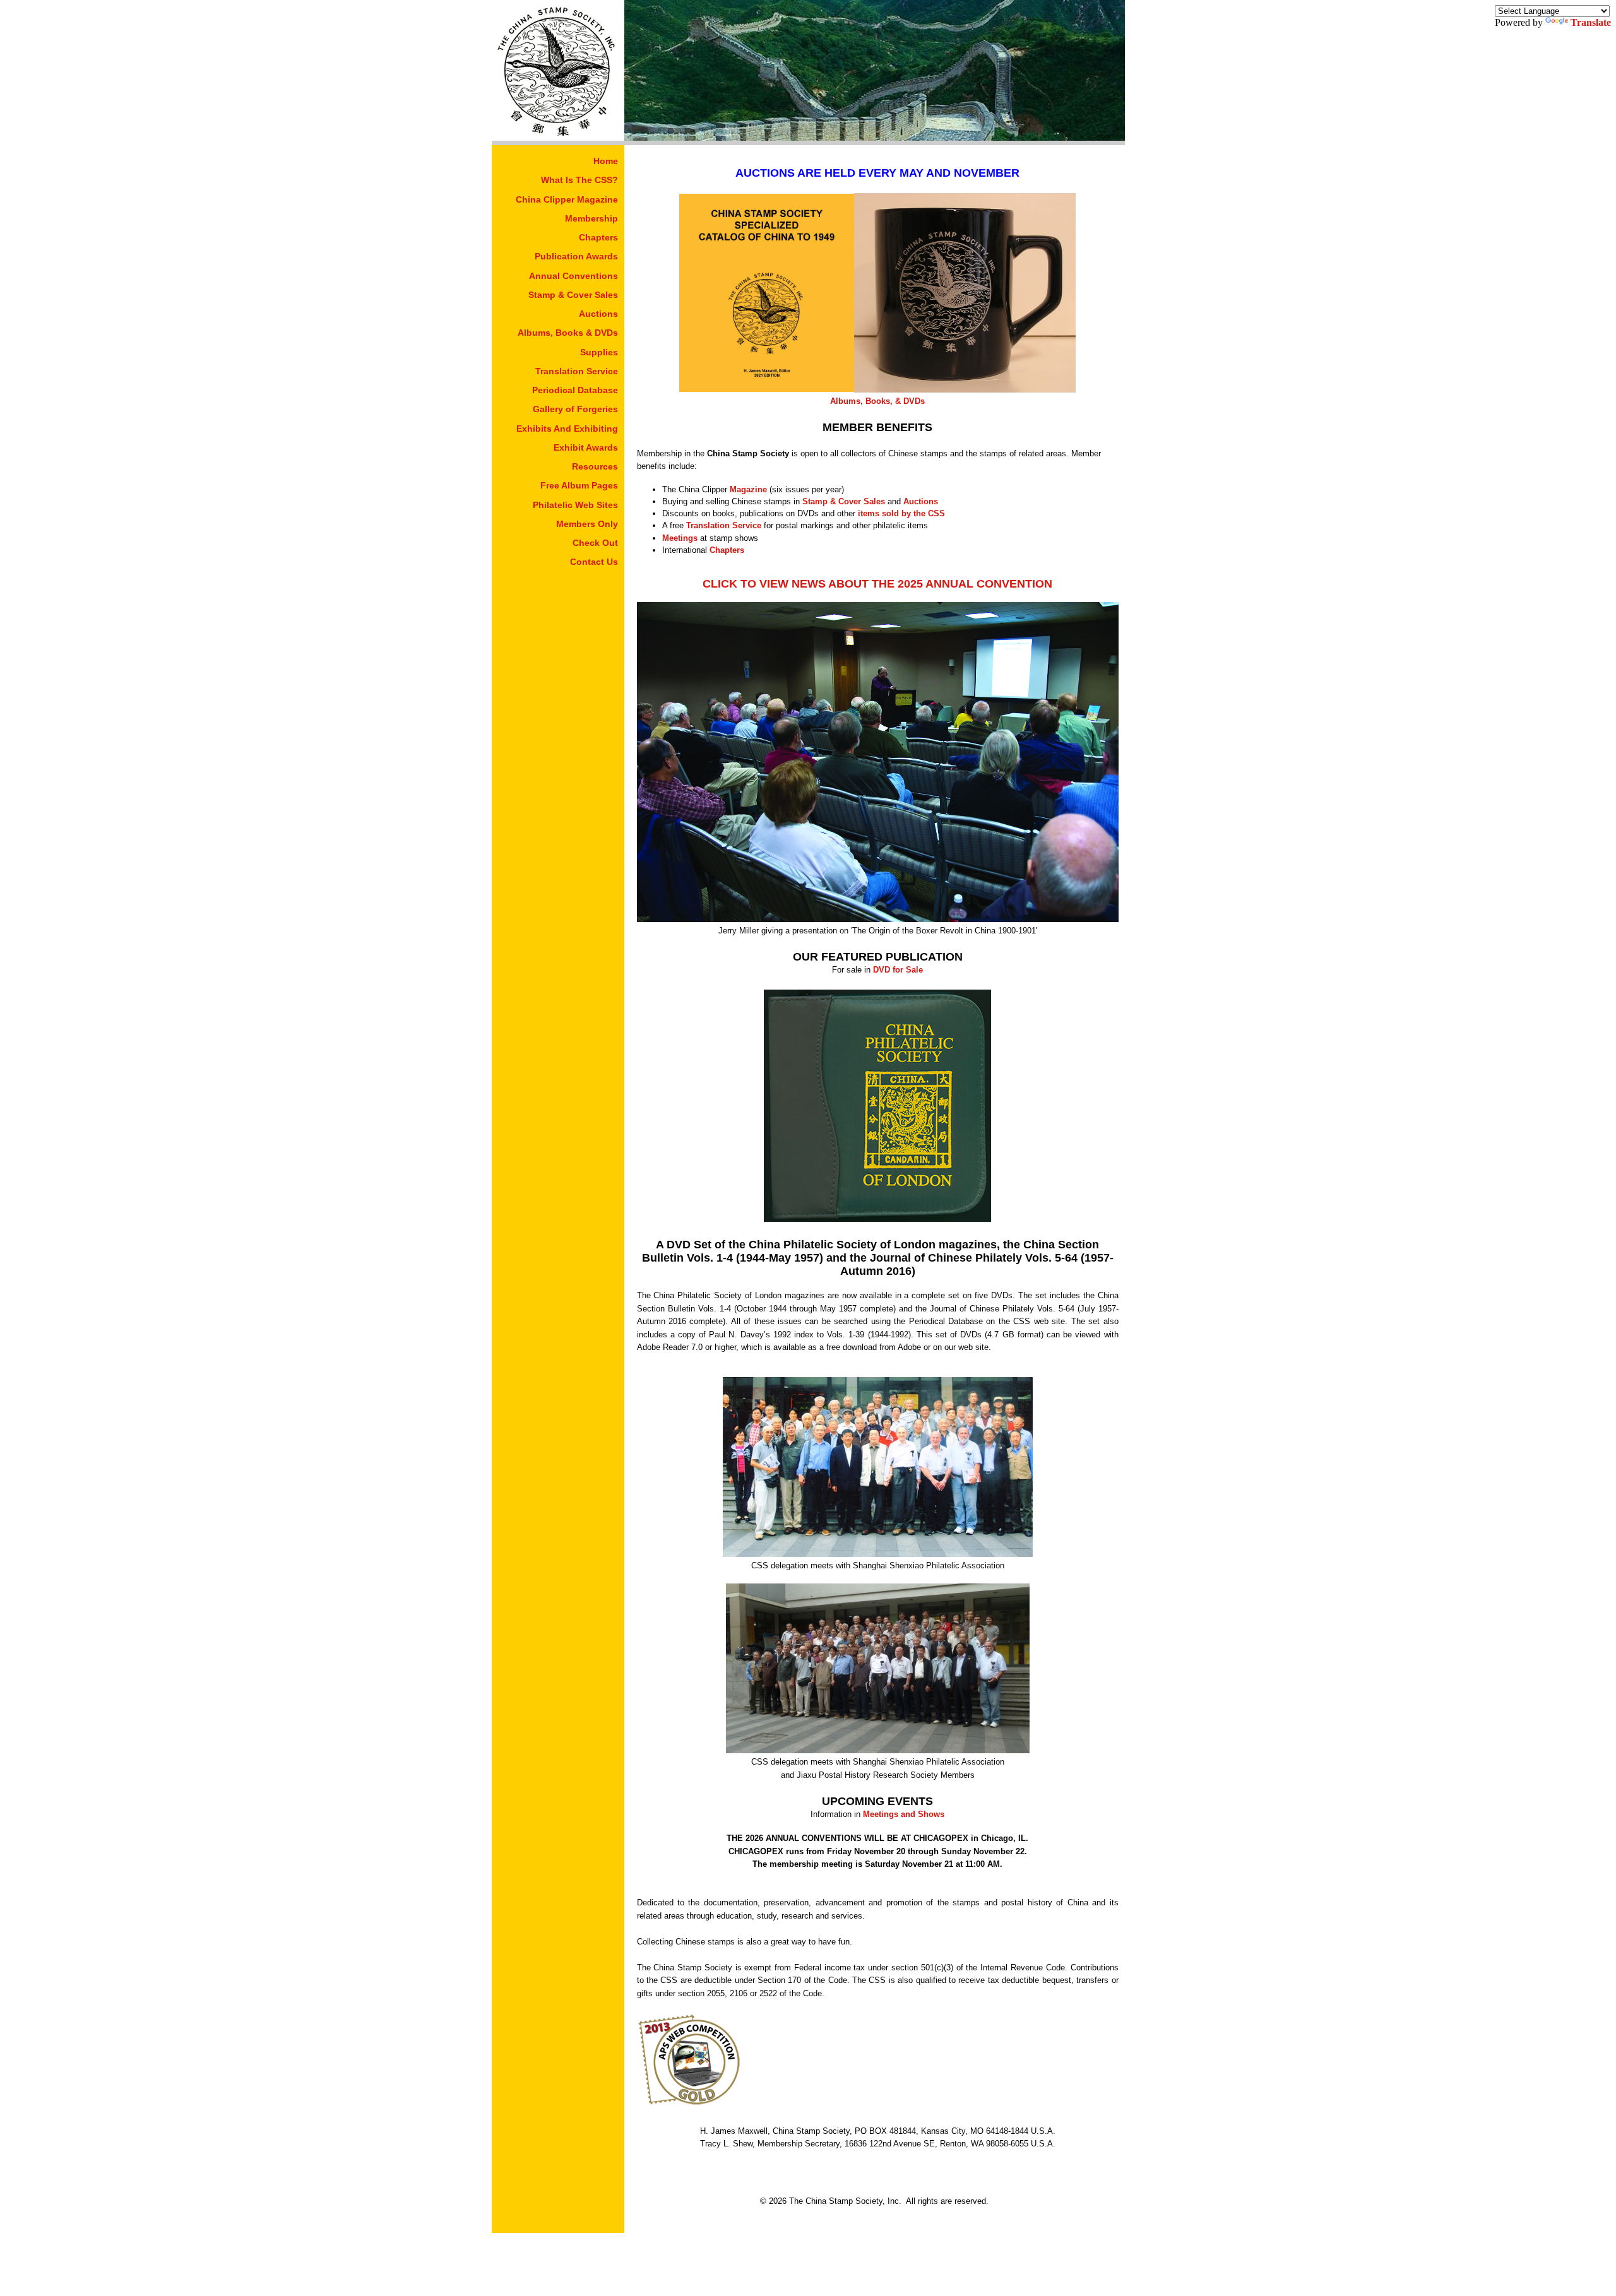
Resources (595, 466)
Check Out (595, 543)
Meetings (680, 538)
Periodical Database (575, 390)
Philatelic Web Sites (575, 505)
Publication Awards (576, 256)
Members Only (587, 524)
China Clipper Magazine (567, 199)
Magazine (748, 489)
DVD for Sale (898, 970)
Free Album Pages (579, 485)
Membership (591, 218)
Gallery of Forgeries (575, 409)
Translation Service (577, 371)
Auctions (598, 314)
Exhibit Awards (586, 447)
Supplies (599, 352)
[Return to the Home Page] (558, 137)
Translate (1591, 22)
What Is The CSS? (579, 180)
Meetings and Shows (904, 1814)
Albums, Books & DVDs (568, 333)
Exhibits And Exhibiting (567, 429)
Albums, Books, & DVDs (877, 401)
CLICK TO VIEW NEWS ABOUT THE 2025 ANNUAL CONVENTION (877, 584)
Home (606, 161)
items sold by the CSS (901, 513)
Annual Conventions (573, 276)
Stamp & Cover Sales (573, 295)
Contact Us (594, 562)
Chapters (598, 237)
